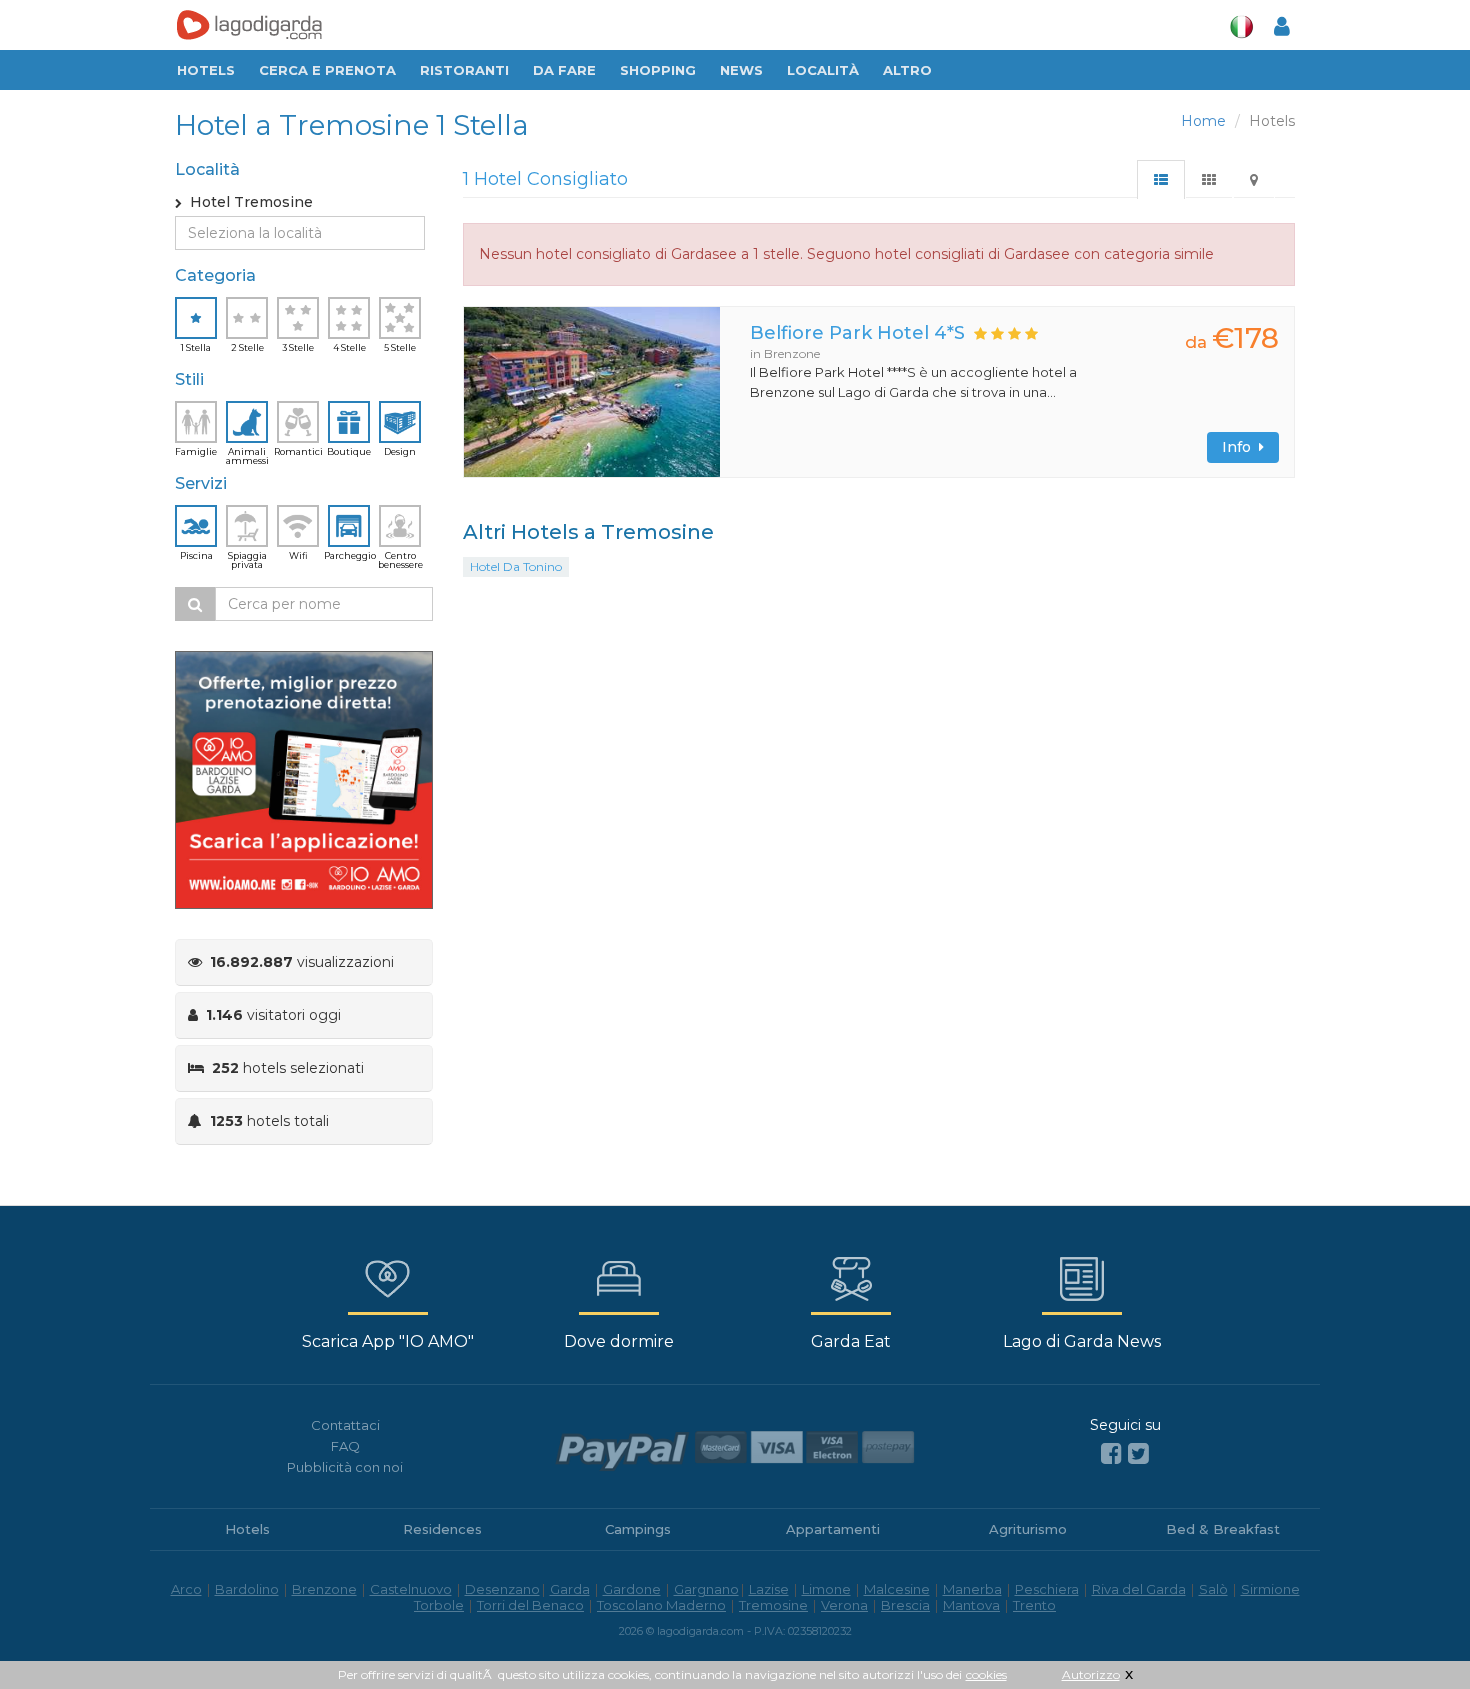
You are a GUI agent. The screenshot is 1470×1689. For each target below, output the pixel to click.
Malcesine (897, 1589)
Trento (1034, 1605)
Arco (186, 1589)
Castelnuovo (411, 1589)
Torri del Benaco (530, 1605)
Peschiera (1047, 1589)
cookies (986, 1674)
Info (1240, 447)
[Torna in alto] (1414, 1633)
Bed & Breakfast (1223, 1529)
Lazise (769, 1589)
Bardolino (247, 1589)
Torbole (439, 1605)
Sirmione (1270, 1589)
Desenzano (502, 1589)
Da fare (564, 70)
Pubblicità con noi (345, 1467)
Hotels (206, 70)
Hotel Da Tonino (516, 566)
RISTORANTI (464, 70)
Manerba (972, 1589)
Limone (826, 1589)
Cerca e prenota (327, 70)
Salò (1213, 1589)
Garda (570, 1589)
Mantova (971, 1605)
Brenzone (324, 1589)
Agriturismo (1028, 1529)
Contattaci (345, 1425)
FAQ (345, 1446)
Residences (442, 1529)
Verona (844, 1605)
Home (1203, 121)
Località (823, 70)
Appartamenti (833, 1529)
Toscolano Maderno (661, 1605)
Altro (907, 70)
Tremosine (773, 1605)
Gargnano (706, 1589)
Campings (638, 1529)
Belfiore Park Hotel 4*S (857, 333)
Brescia (905, 1605)
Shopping (658, 70)
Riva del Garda (1139, 1589)
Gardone (632, 1589)
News (741, 70)
